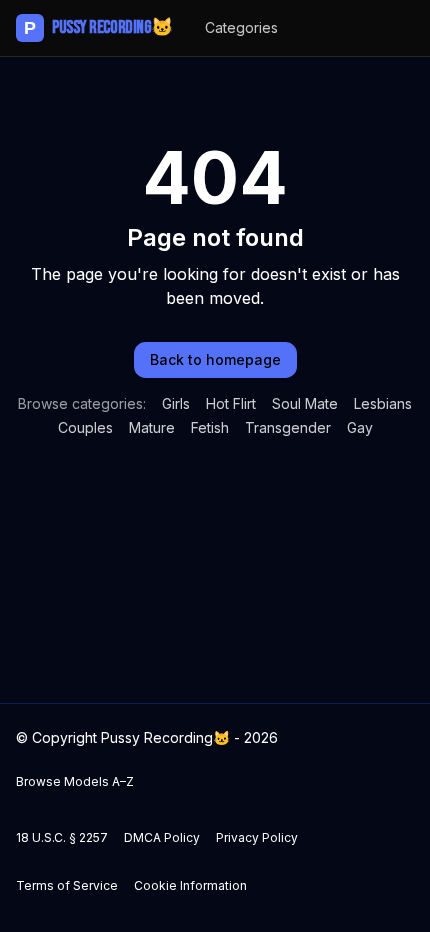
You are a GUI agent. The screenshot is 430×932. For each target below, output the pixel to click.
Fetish (210, 427)
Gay (360, 427)
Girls (176, 403)
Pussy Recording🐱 (98, 27)
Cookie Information (190, 885)
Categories (241, 27)
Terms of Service (67, 885)
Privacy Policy (257, 837)
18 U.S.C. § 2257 (62, 837)
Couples (85, 427)
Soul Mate (305, 403)
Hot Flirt (231, 403)
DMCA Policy (162, 837)
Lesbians (383, 403)
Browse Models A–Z (75, 781)
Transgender (288, 427)
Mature (152, 427)
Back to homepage (215, 359)
